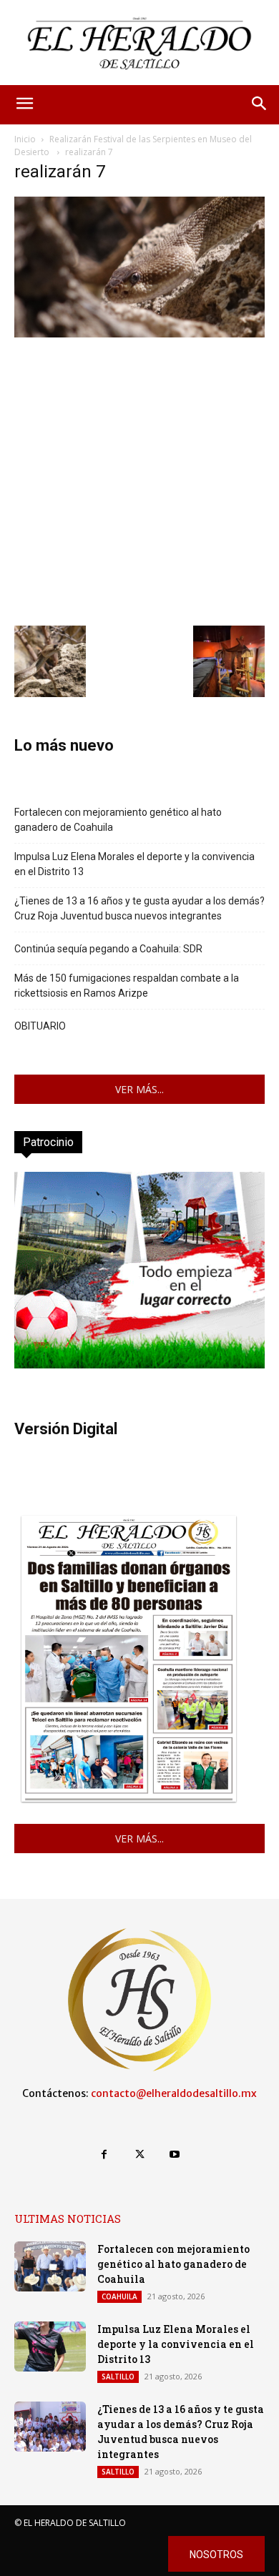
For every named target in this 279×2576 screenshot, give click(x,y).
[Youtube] (175, 2155)
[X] (139, 2155)
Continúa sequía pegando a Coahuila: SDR (108, 949)
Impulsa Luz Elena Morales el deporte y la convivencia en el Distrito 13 (134, 864)
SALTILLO (118, 2377)
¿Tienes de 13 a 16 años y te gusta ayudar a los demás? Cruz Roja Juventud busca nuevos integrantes (139, 908)
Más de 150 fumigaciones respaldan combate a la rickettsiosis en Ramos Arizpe (127, 986)
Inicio (25, 139)
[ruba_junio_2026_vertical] (139, 1365)
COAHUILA (119, 2296)
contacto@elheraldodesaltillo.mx (174, 2093)
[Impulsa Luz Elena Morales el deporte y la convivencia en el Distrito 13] (50, 2346)
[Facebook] (104, 2155)
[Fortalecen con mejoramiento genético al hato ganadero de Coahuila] (50, 2266)
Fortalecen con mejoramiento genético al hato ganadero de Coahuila (118, 820)
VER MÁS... (139, 1089)
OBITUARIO (40, 1026)
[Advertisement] (139, 480)
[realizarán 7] (139, 334)
